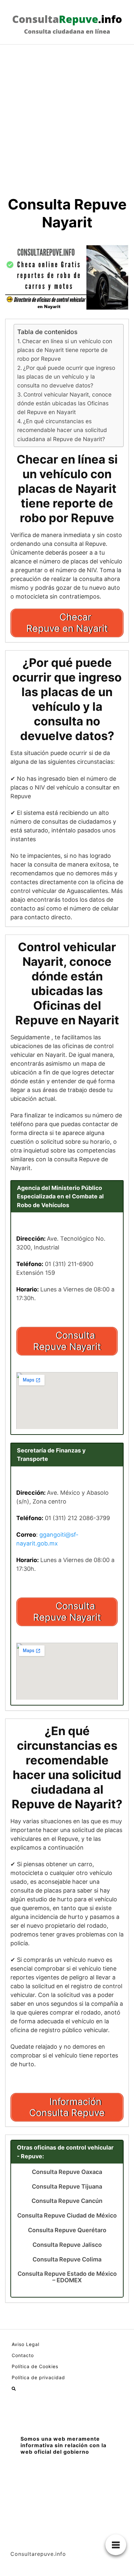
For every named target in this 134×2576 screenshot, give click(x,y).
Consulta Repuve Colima (67, 2259)
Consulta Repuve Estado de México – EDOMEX (67, 2277)
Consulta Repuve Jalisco (67, 2245)
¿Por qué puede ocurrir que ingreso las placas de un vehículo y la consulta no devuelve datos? (66, 377)
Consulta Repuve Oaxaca (67, 2172)
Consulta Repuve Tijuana (67, 2187)
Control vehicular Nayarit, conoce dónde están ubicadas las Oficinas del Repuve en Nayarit (64, 403)
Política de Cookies (35, 2366)
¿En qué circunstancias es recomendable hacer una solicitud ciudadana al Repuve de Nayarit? (62, 430)
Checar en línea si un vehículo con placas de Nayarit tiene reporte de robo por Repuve (65, 350)
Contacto (23, 2355)
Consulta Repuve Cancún (67, 2201)
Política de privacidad (38, 2377)
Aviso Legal (26, 2344)
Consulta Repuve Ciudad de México (67, 2216)
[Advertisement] (67, 115)
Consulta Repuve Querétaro (67, 2230)
